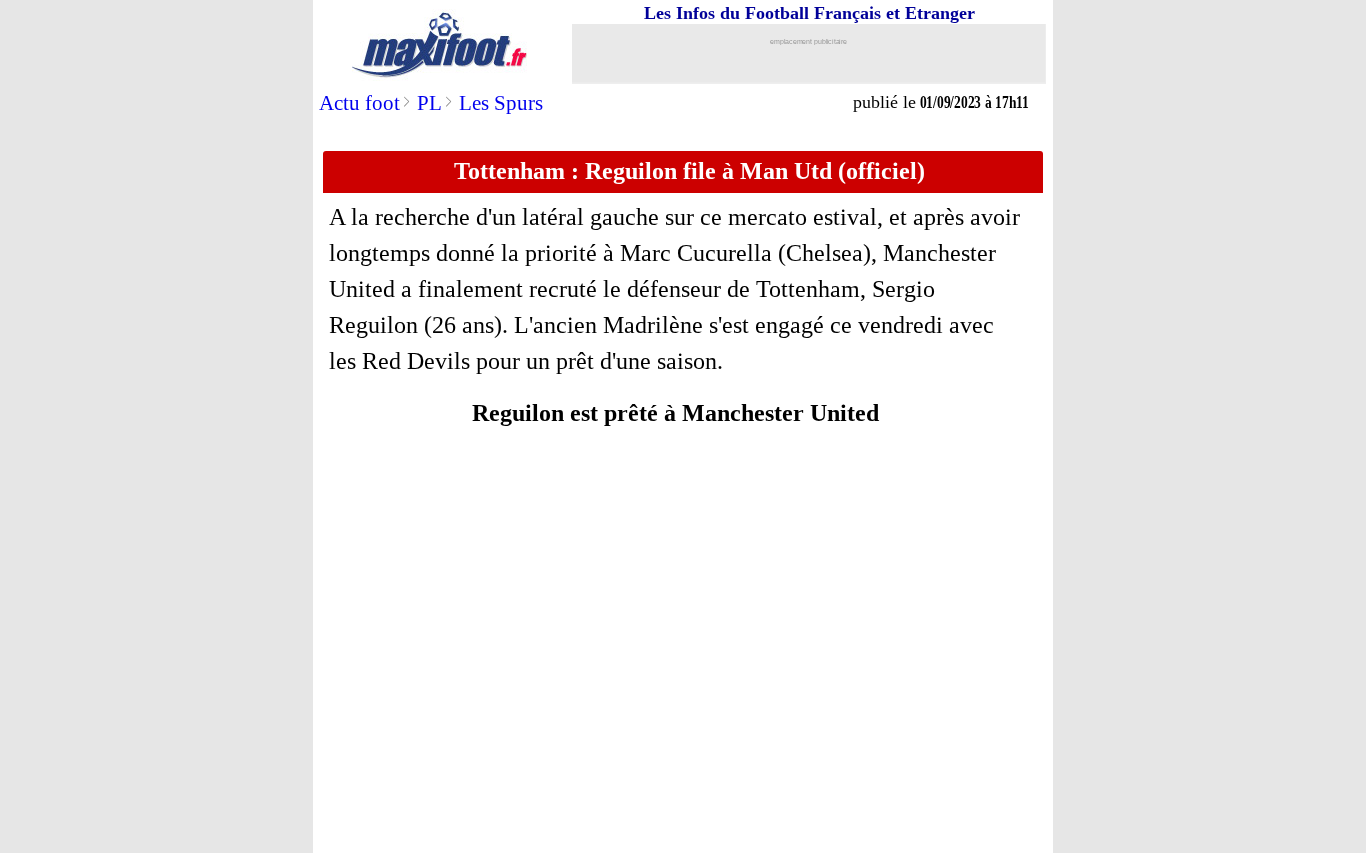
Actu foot (359, 103)
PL (429, 103)
